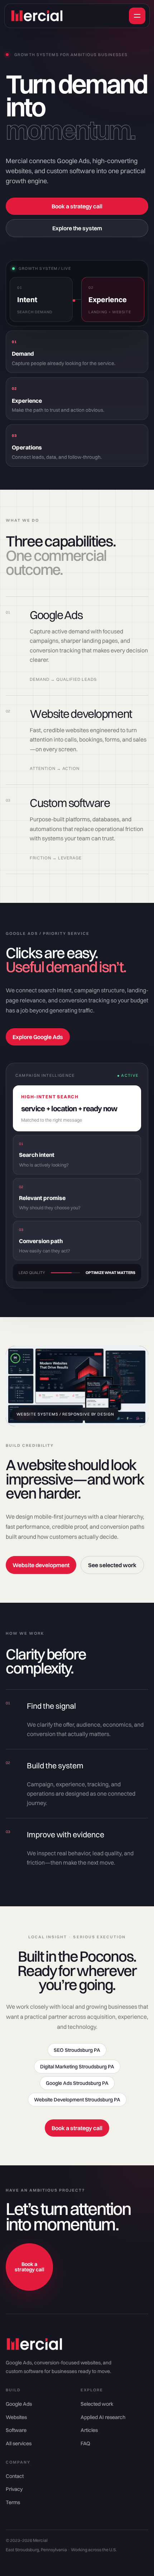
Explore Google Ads (38, 1037)
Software (16, 2430)
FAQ (85, 2443)
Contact (15, 2476)
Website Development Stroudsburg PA (77, 2100)
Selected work (97, 2404)
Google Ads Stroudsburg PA (77, 2083)
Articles (89, 2430)
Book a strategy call (77, 206)
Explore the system (77, 228)
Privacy (14, 2489)
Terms (13, 2502)
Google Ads (19, 2404)
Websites (16, 2417)
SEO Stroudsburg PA (77, 2050)
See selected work (112, 1565)
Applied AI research (103, 2417)
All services (19, 2443)
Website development (41, 1565)
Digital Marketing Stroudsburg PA (77, 2067)
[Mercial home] (70, 16)
